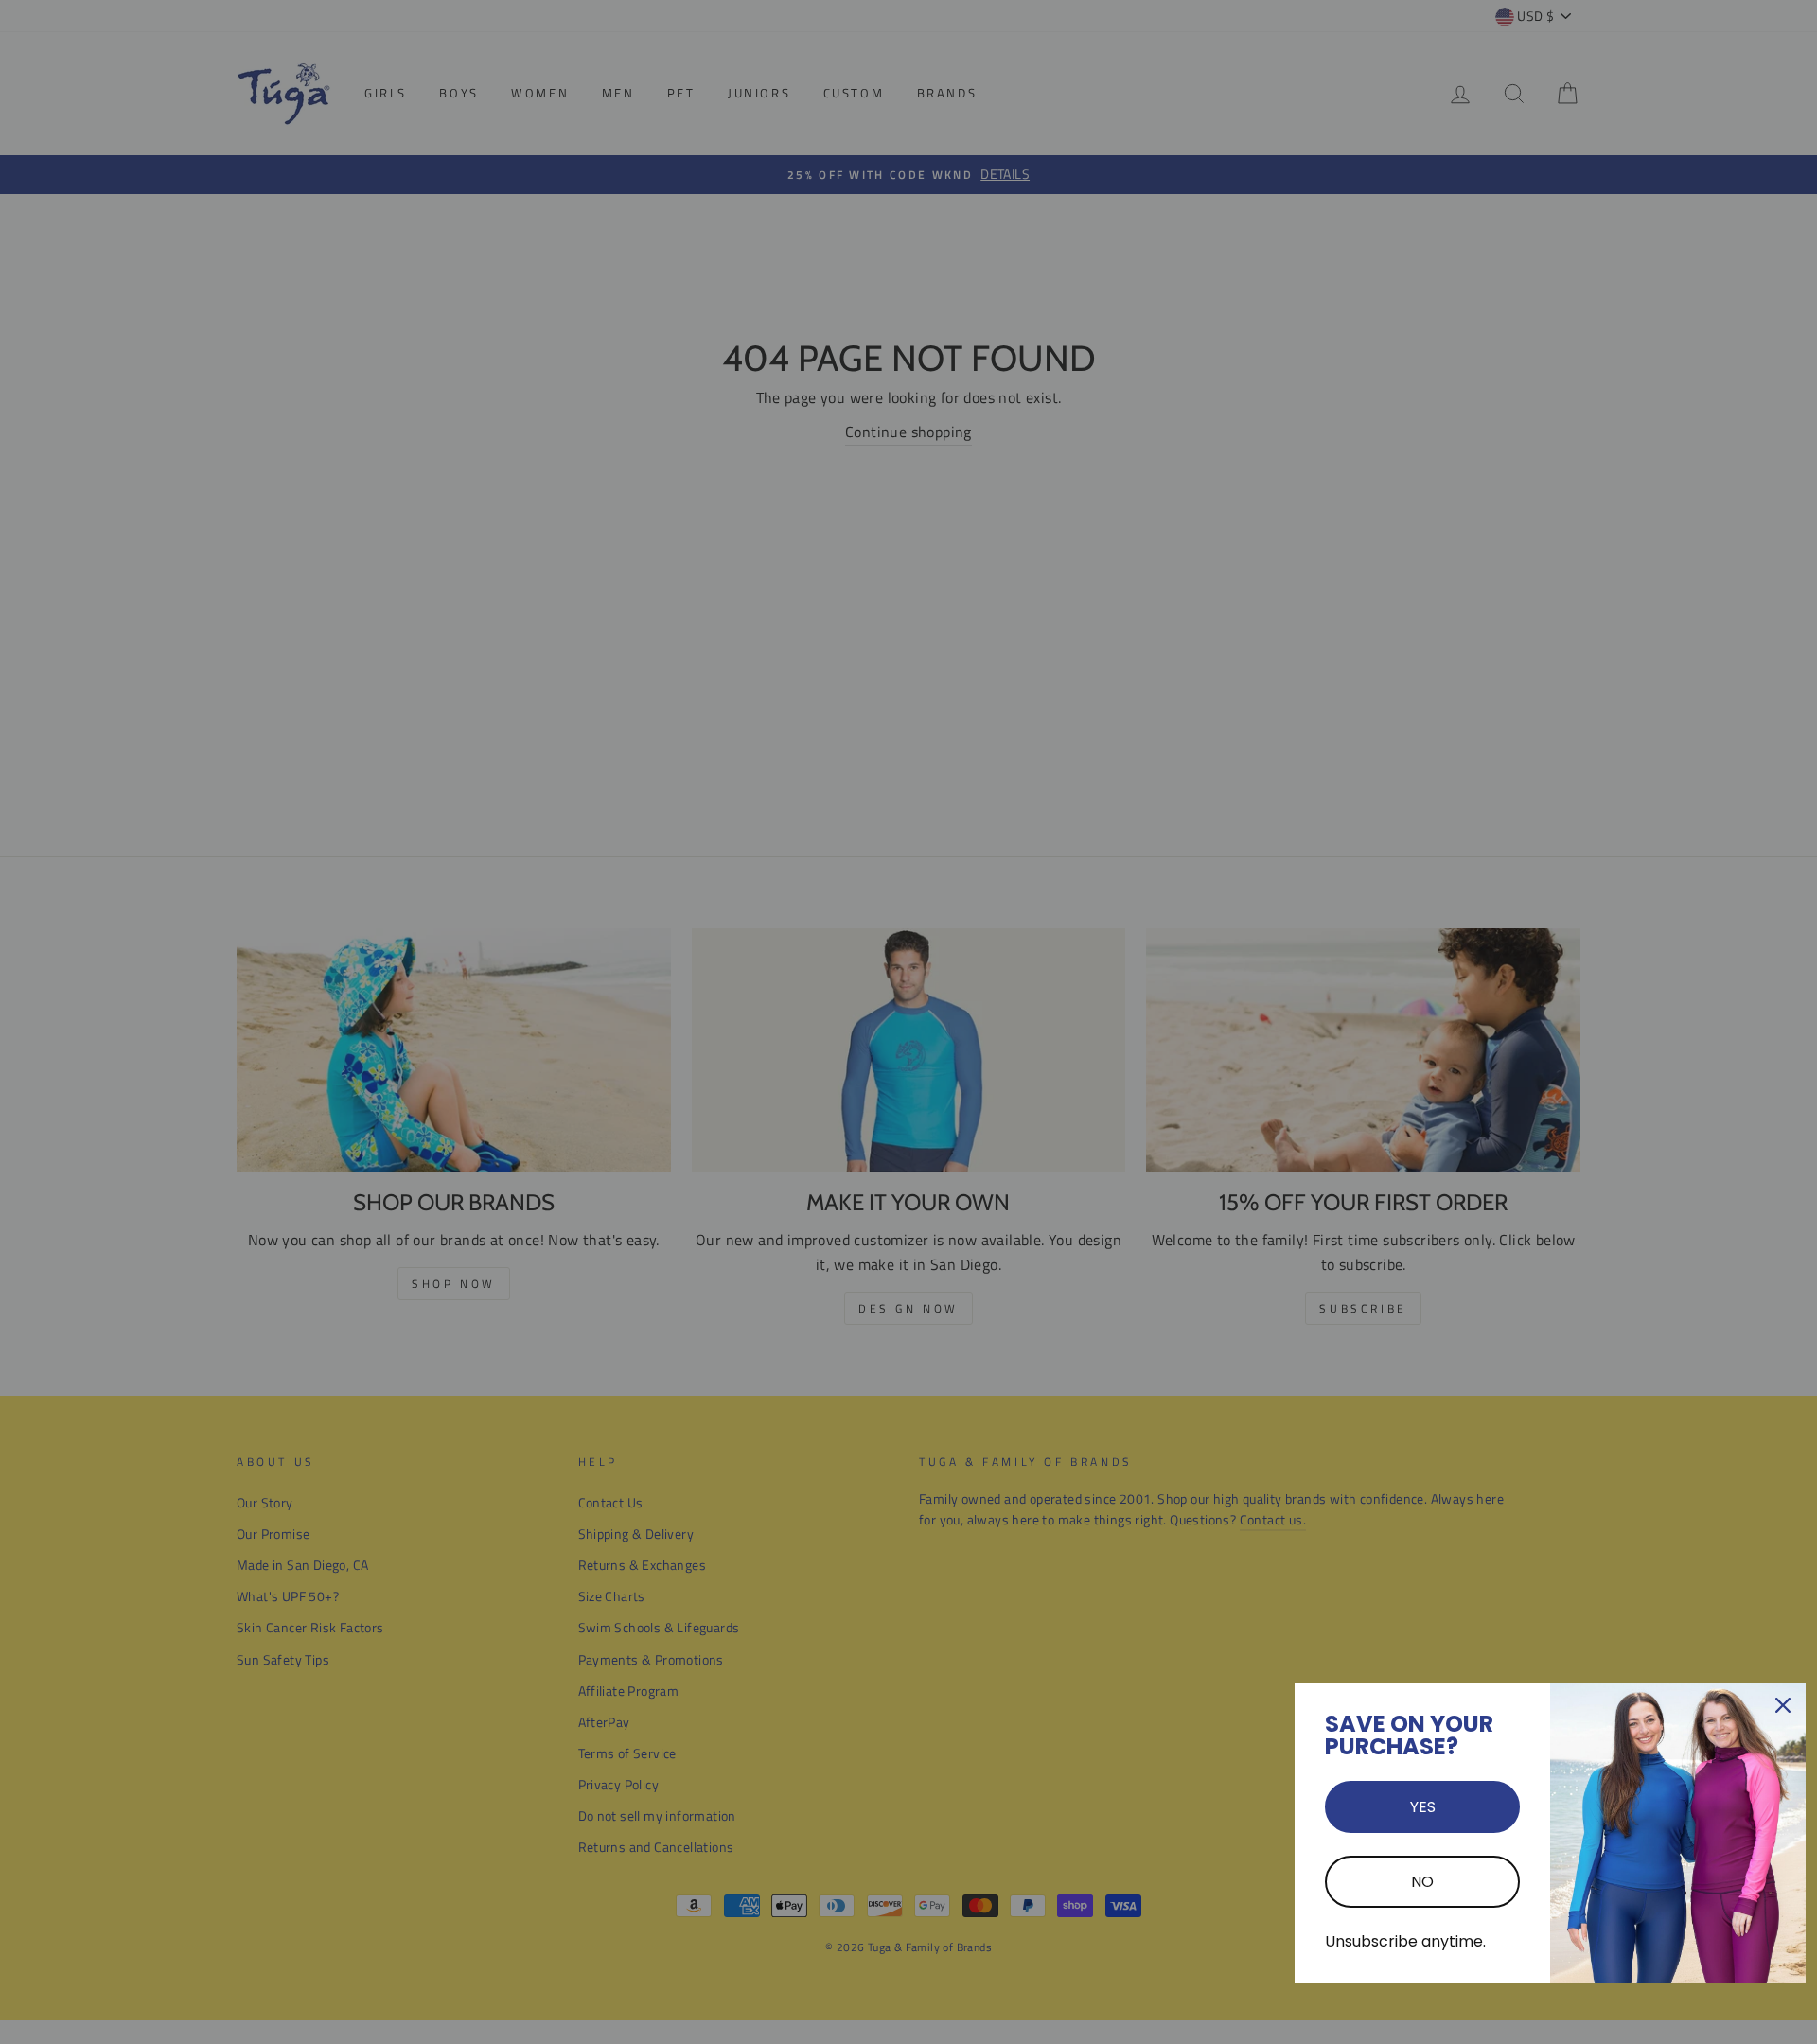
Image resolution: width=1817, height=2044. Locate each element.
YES (1423, 1807)
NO (1422, 1882)
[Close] (1783, 1705)
